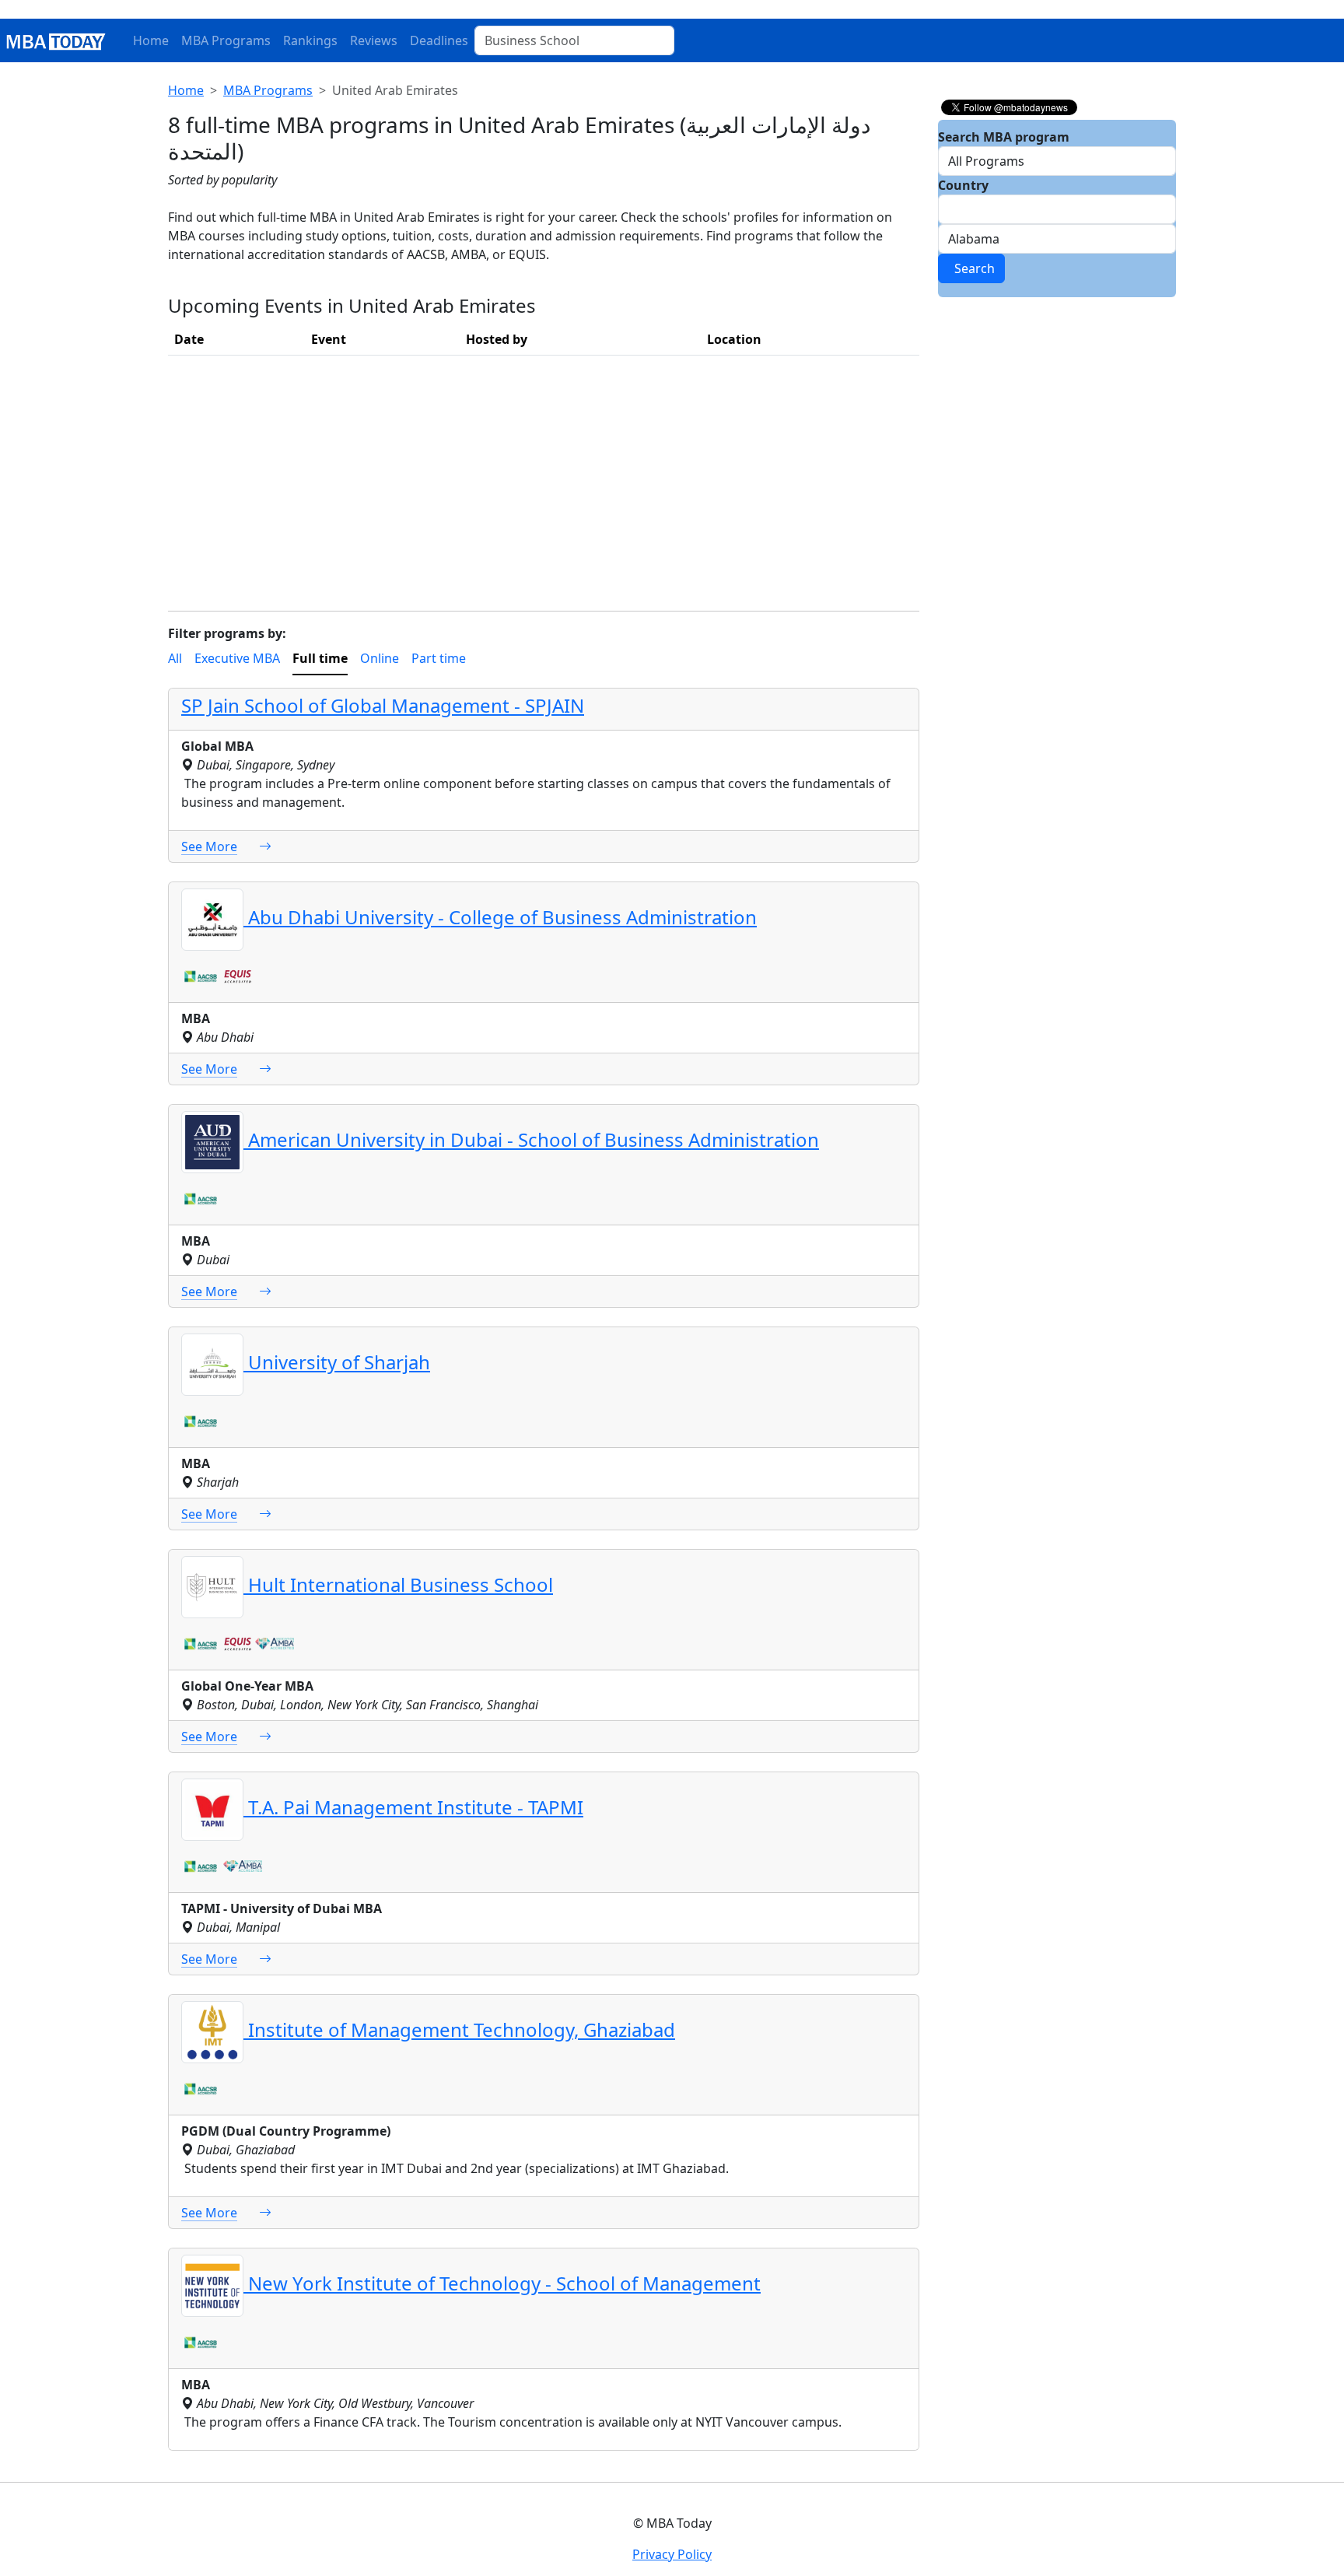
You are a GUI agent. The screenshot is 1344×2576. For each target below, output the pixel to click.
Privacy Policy (672, 2554)
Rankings (310, 40)
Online (380, 658)
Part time (439, 658)
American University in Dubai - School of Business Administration (531, 1139)
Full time (320, 658)
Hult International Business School (398, 1584)
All (175, 658)
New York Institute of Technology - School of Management (502, 2283)
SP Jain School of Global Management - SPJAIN (383, 705)
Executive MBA (237, 658)
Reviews (374, 40)
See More (209, 846)
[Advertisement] (544, 477)
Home (151, 40)
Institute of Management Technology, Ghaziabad (459, 2029)
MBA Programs (226, 40)
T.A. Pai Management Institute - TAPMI (413, 1807)
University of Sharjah (337, 1362)
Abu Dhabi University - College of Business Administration (500, 917)
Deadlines (439, 40)
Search (971, 268)
